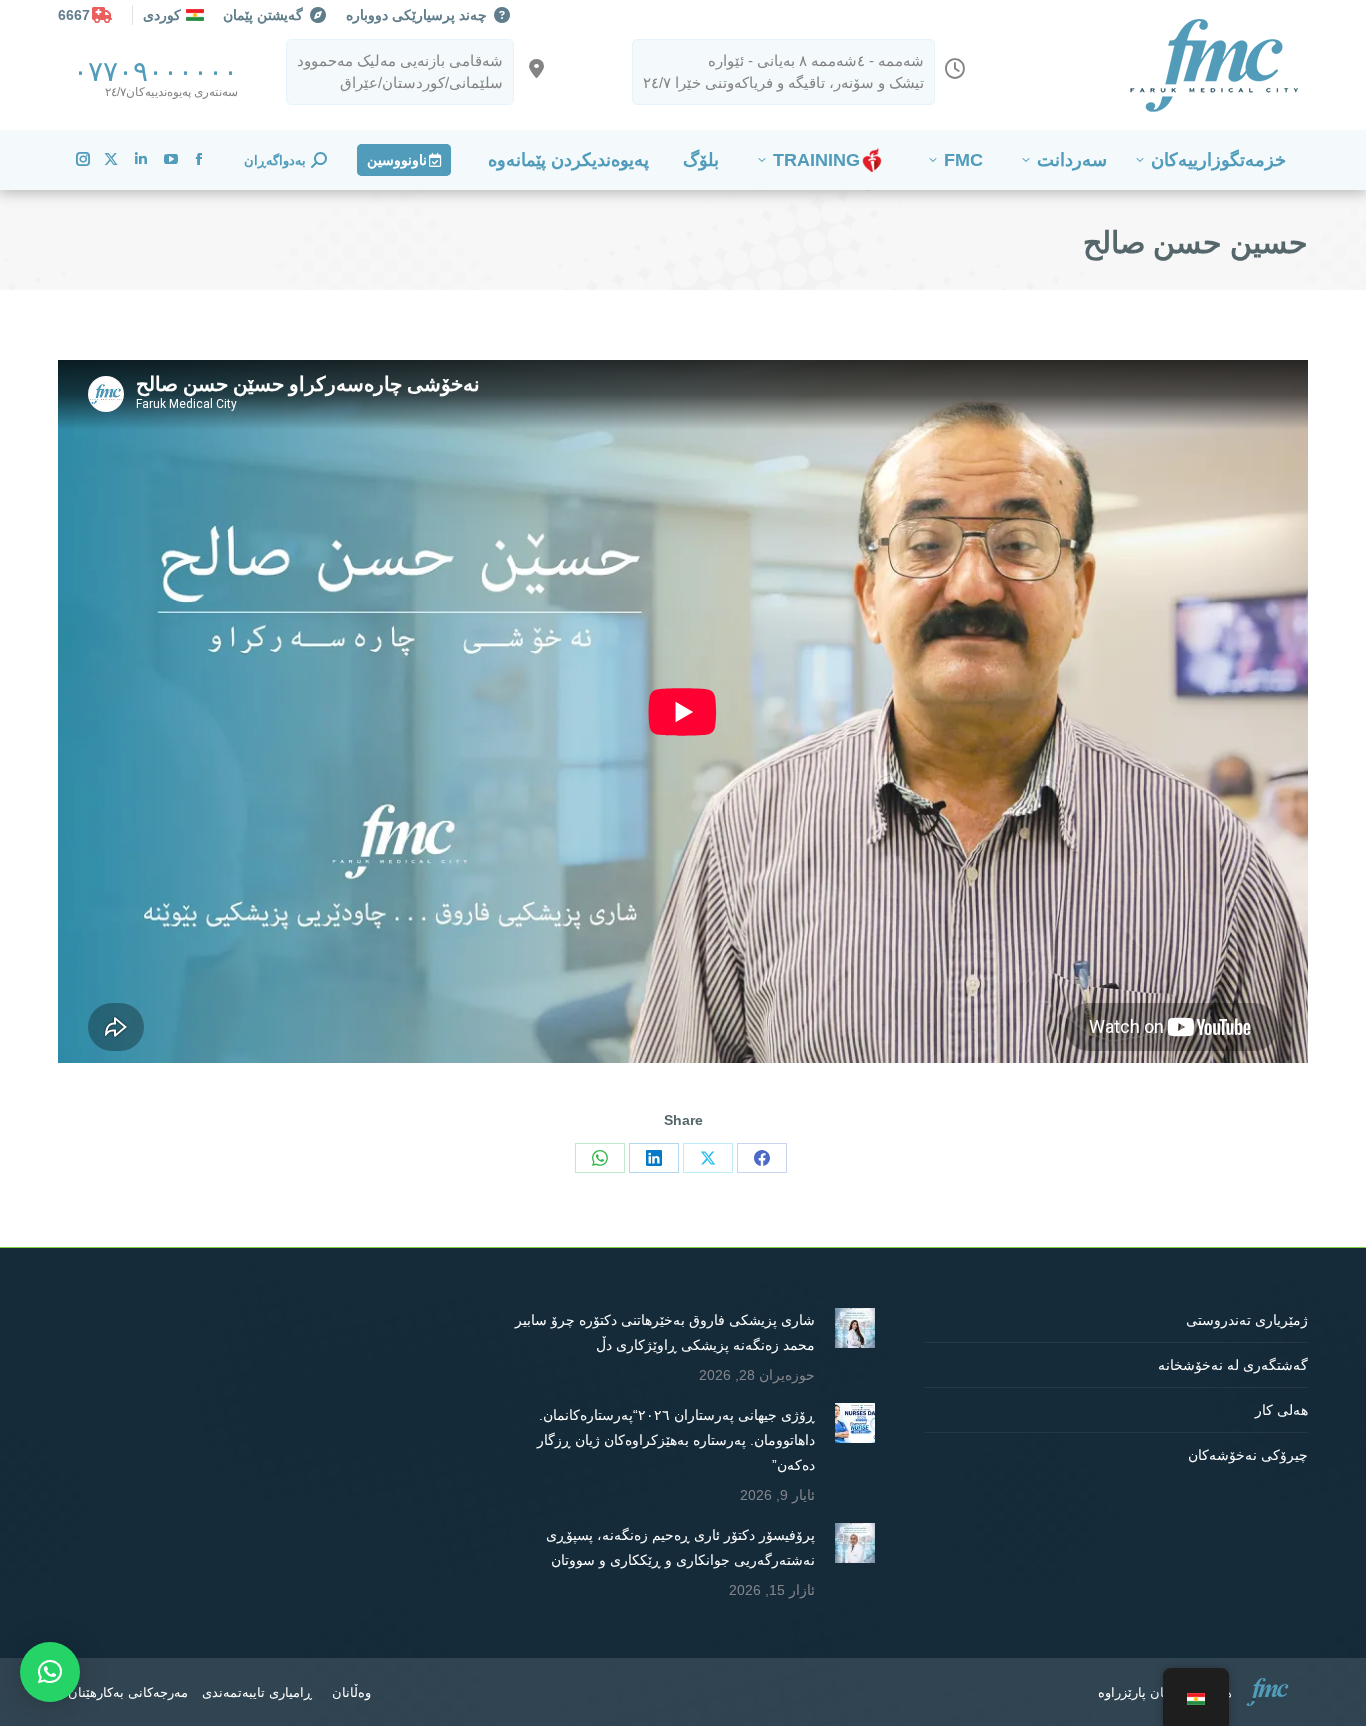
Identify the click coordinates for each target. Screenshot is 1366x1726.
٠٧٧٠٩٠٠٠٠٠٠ (155, 71)
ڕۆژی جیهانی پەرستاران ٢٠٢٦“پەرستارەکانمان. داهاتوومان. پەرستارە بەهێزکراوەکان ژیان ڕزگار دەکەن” (675, 1440)
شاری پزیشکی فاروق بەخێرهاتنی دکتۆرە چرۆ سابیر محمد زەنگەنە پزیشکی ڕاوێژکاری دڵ (664, 1332)
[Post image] (855, 1328)
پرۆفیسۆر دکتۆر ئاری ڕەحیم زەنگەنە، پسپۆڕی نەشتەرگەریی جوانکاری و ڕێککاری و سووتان (680, 1547)
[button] (50, 1672)
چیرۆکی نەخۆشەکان (1248, 1455)
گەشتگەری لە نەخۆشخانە (1233, 1365)
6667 (74, 15)
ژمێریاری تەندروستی (1247, 1320)
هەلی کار (1281, 1410)
